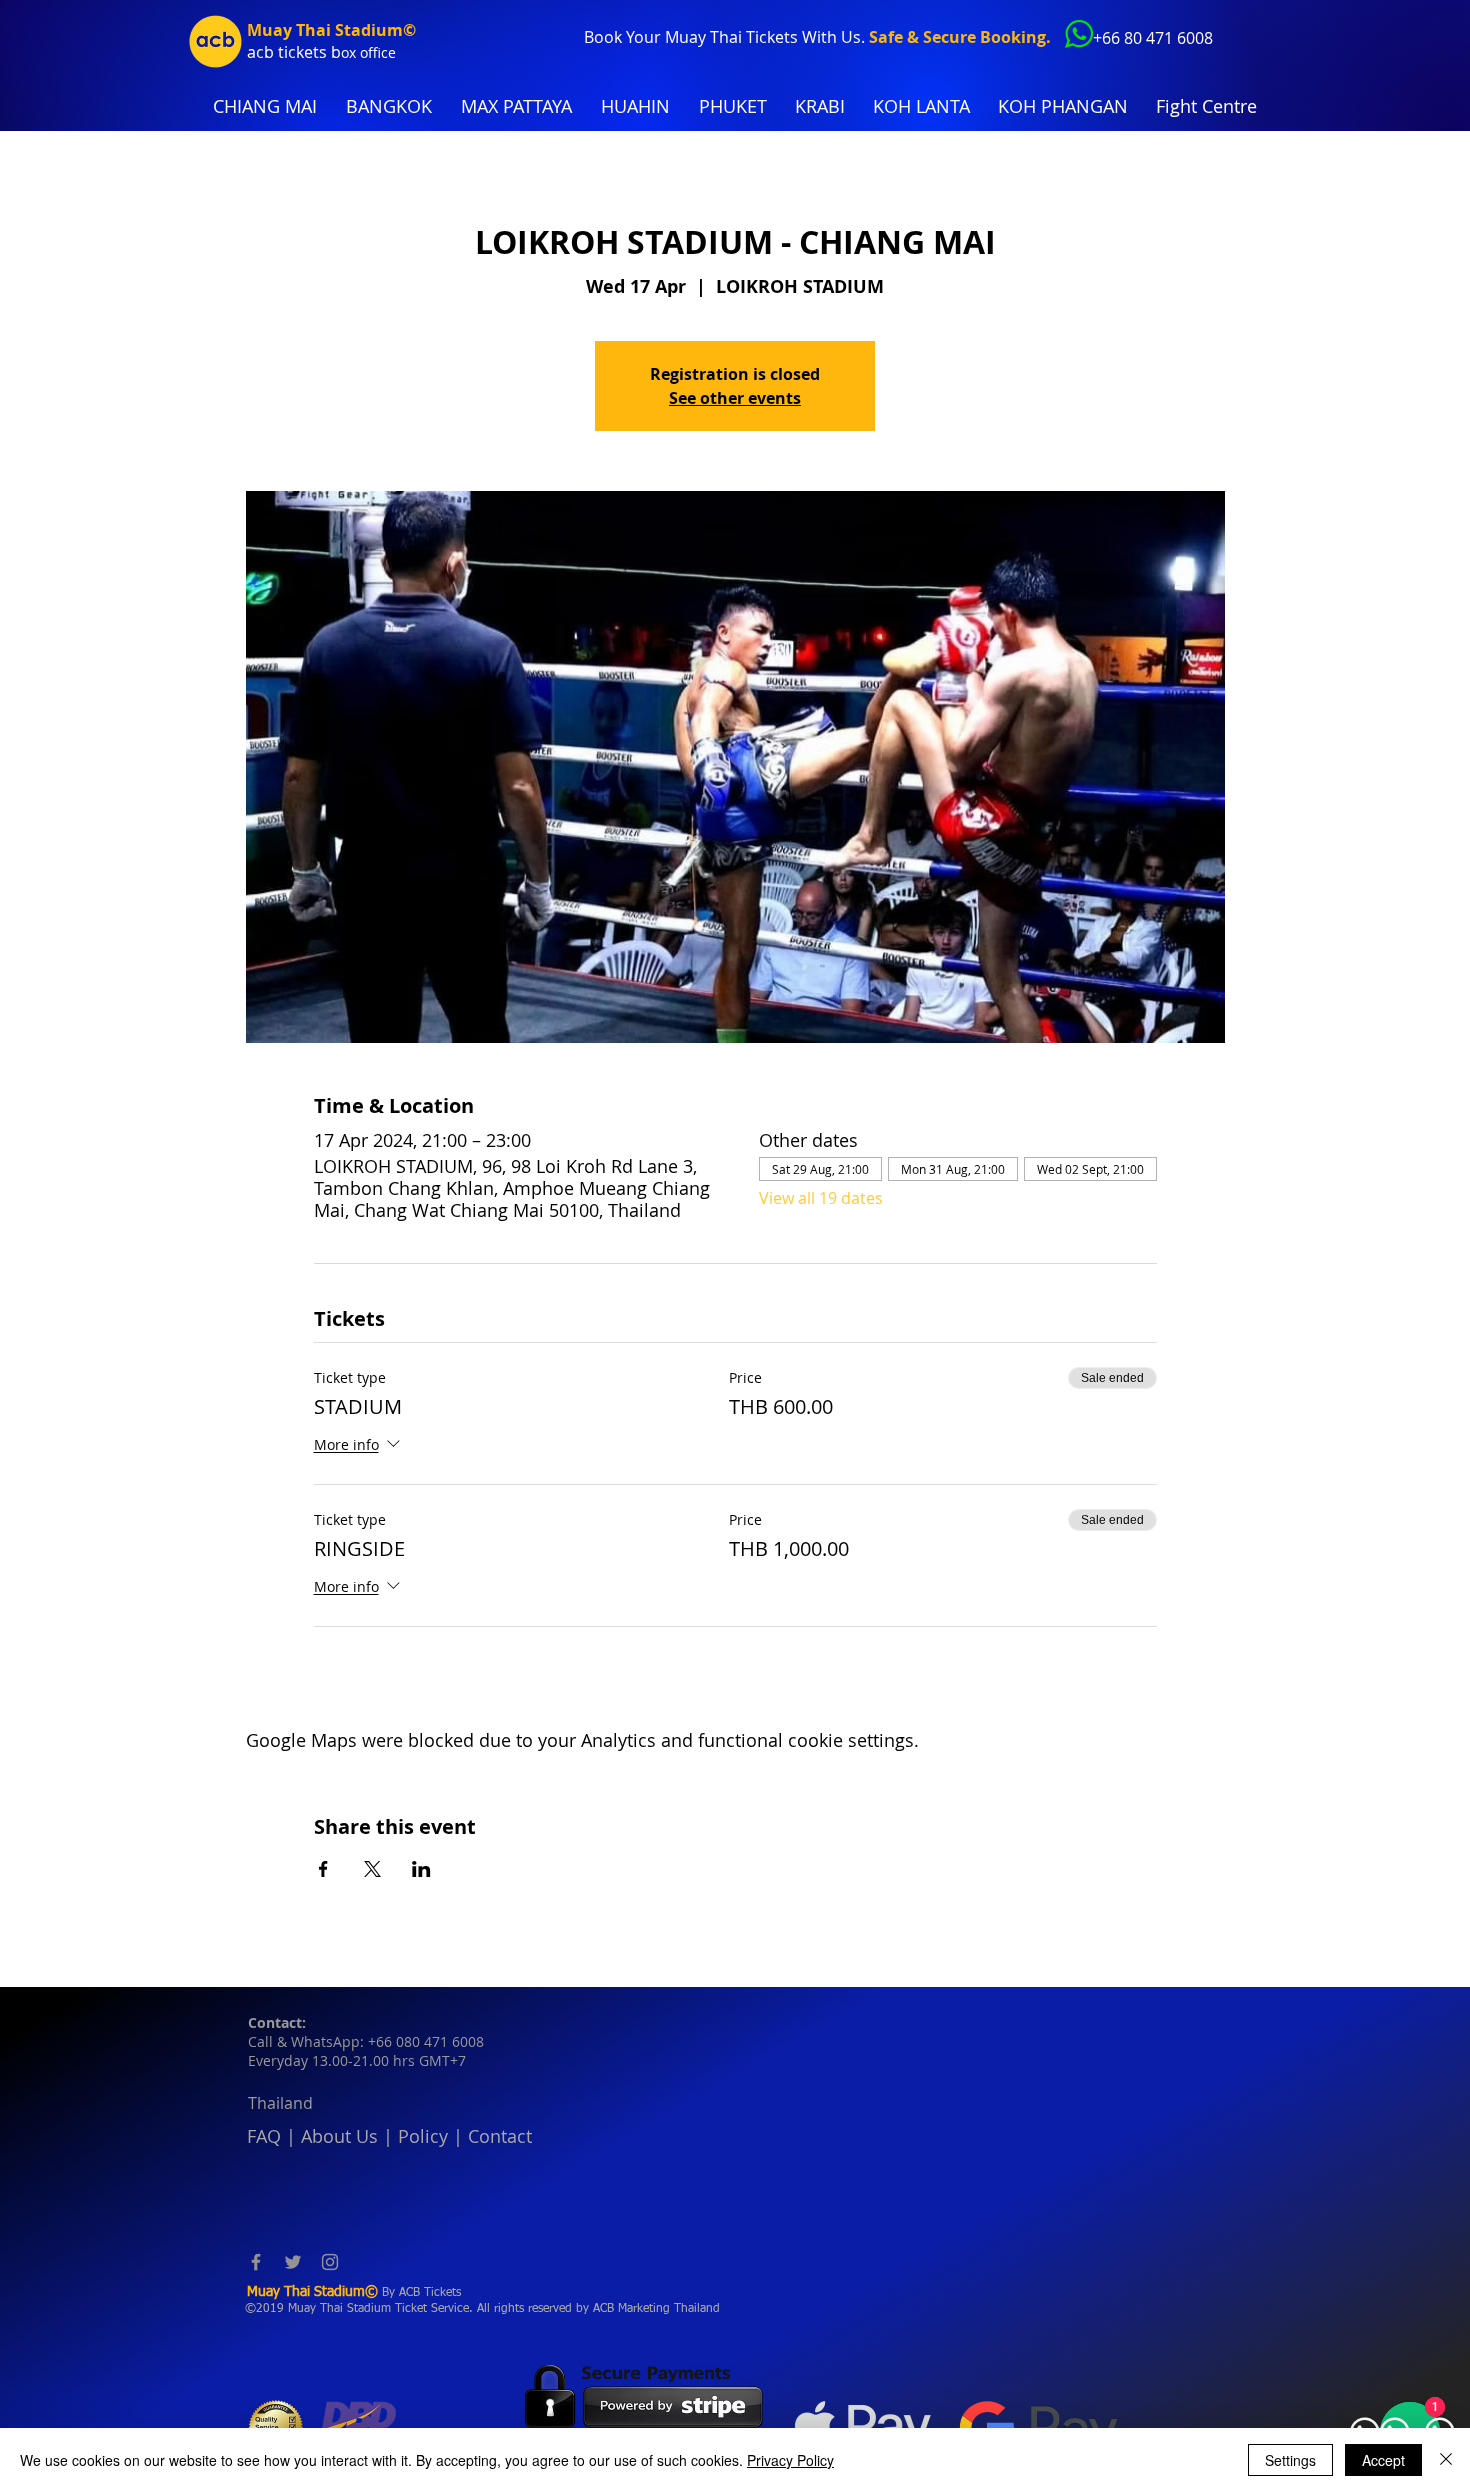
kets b (318, 52)
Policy (423, 2136)
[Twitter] (293, 2262)
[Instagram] (330, 2262)
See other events (735, 398)
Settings (1290, 2460)
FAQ (264, 2136)
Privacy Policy (790, 2460)
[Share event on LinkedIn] (421, 1869)
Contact (500, 2136)
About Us (339, 2136)
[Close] (1446, 2460)
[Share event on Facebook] (323, 1869)
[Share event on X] (372, 1869)
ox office (368, 52)
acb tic (271, 52)
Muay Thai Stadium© (331, 30)
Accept (1383, 2460)
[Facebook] (256, 2262)
